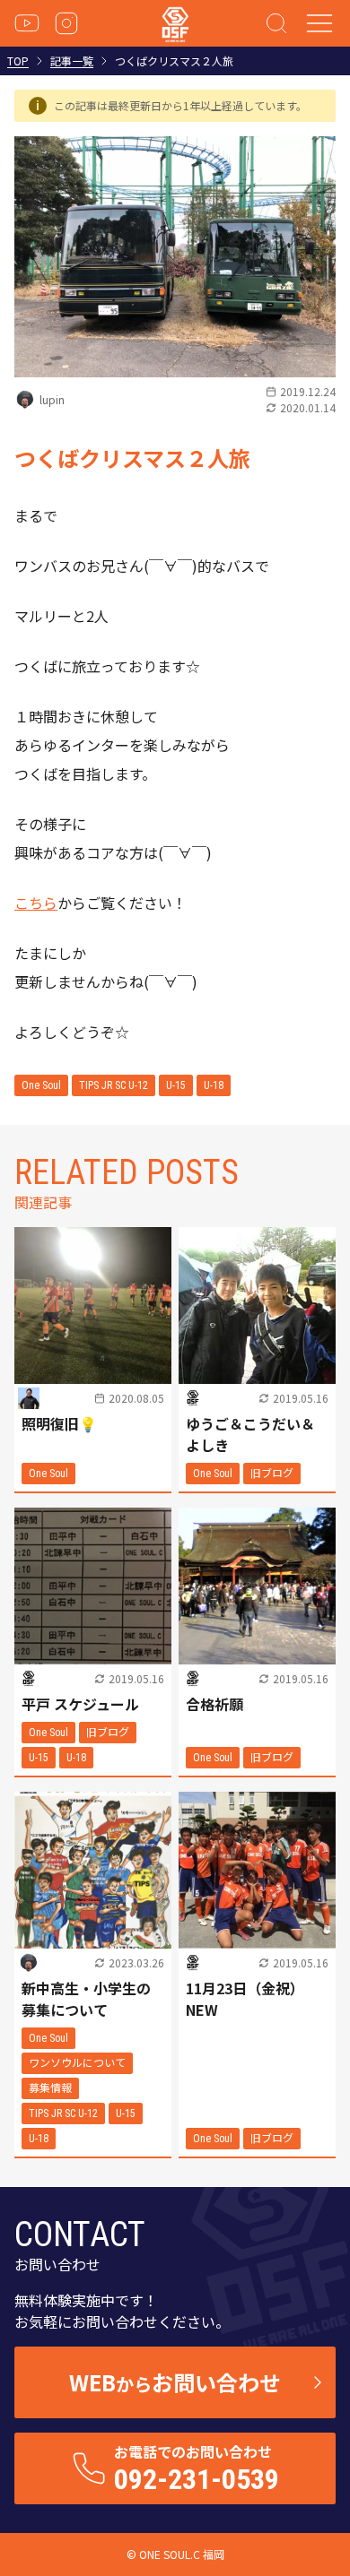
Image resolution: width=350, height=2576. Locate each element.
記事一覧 (72, 61)
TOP (18, 61)
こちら (36, 903)
